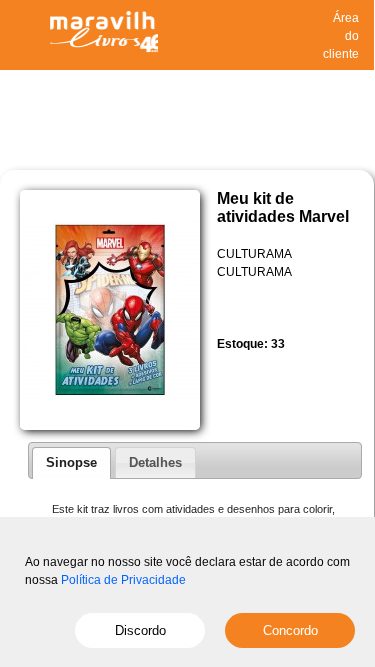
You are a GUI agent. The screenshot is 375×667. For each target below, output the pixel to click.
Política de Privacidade (123, 580)
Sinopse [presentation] (71, 462)
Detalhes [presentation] (155, 462)
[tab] (71, 463)
